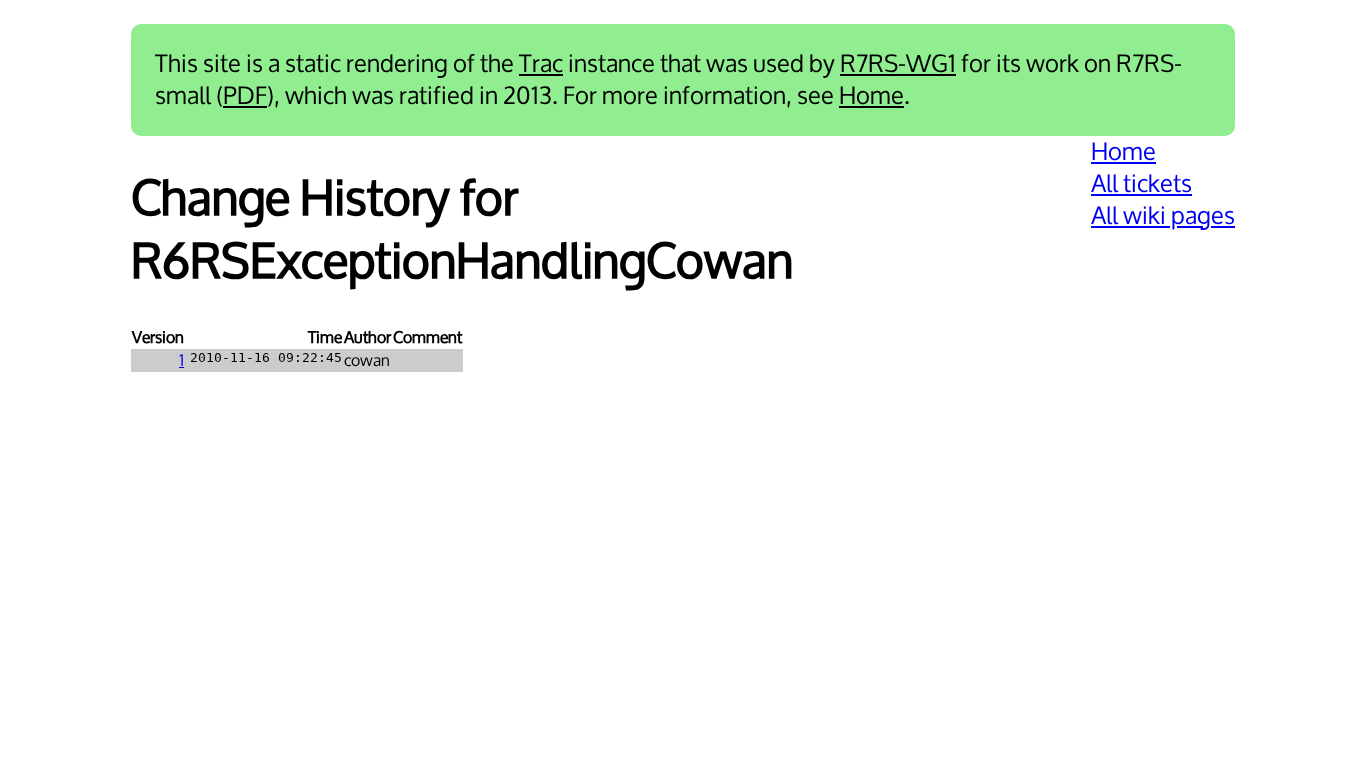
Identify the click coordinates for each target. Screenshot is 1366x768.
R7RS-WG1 (898, 64)
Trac (541, 64)
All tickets (1141, 184)
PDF (245, 96)
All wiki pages (1163, 216)
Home (871, 96)
